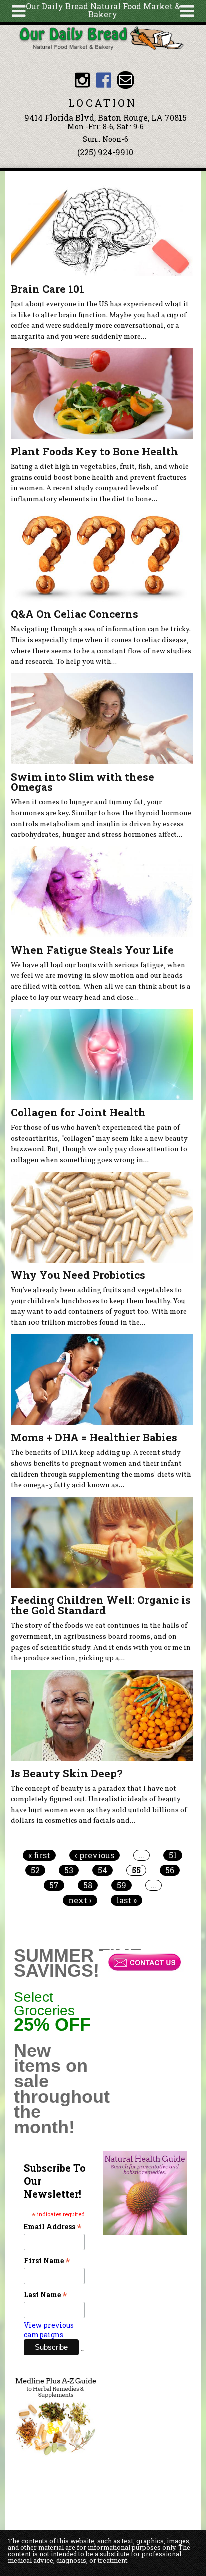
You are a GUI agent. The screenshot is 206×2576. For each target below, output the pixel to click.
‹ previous (95, 1855)
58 (88, 1885)
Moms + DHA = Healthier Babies (94, 1437)
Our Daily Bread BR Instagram (82, 80)
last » (127, 1900)
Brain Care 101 (48, 289)
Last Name (46, 2295)
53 (69, 1870)
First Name (47, 2261)
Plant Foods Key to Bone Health (95, 451)
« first (39, 1855)
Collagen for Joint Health (78, 1112)
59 (122, 1885)
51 (173, 1855)
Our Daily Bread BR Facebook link (104, 80)
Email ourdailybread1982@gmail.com (126, 80)
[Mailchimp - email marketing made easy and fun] (83, 2350)
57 (54, 1885)
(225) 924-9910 (105, 152)
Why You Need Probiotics (78, 1275)
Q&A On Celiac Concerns (75, 614)
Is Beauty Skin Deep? (67, 1773)
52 (35, 1870)
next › (80, 1900)
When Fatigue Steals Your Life (92, 950)
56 (170, 1870)
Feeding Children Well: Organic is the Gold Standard (101, 1605)
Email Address (53, 2227)
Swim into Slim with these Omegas (83, 782)
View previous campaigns (49, 2330)
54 (103, 1870)
